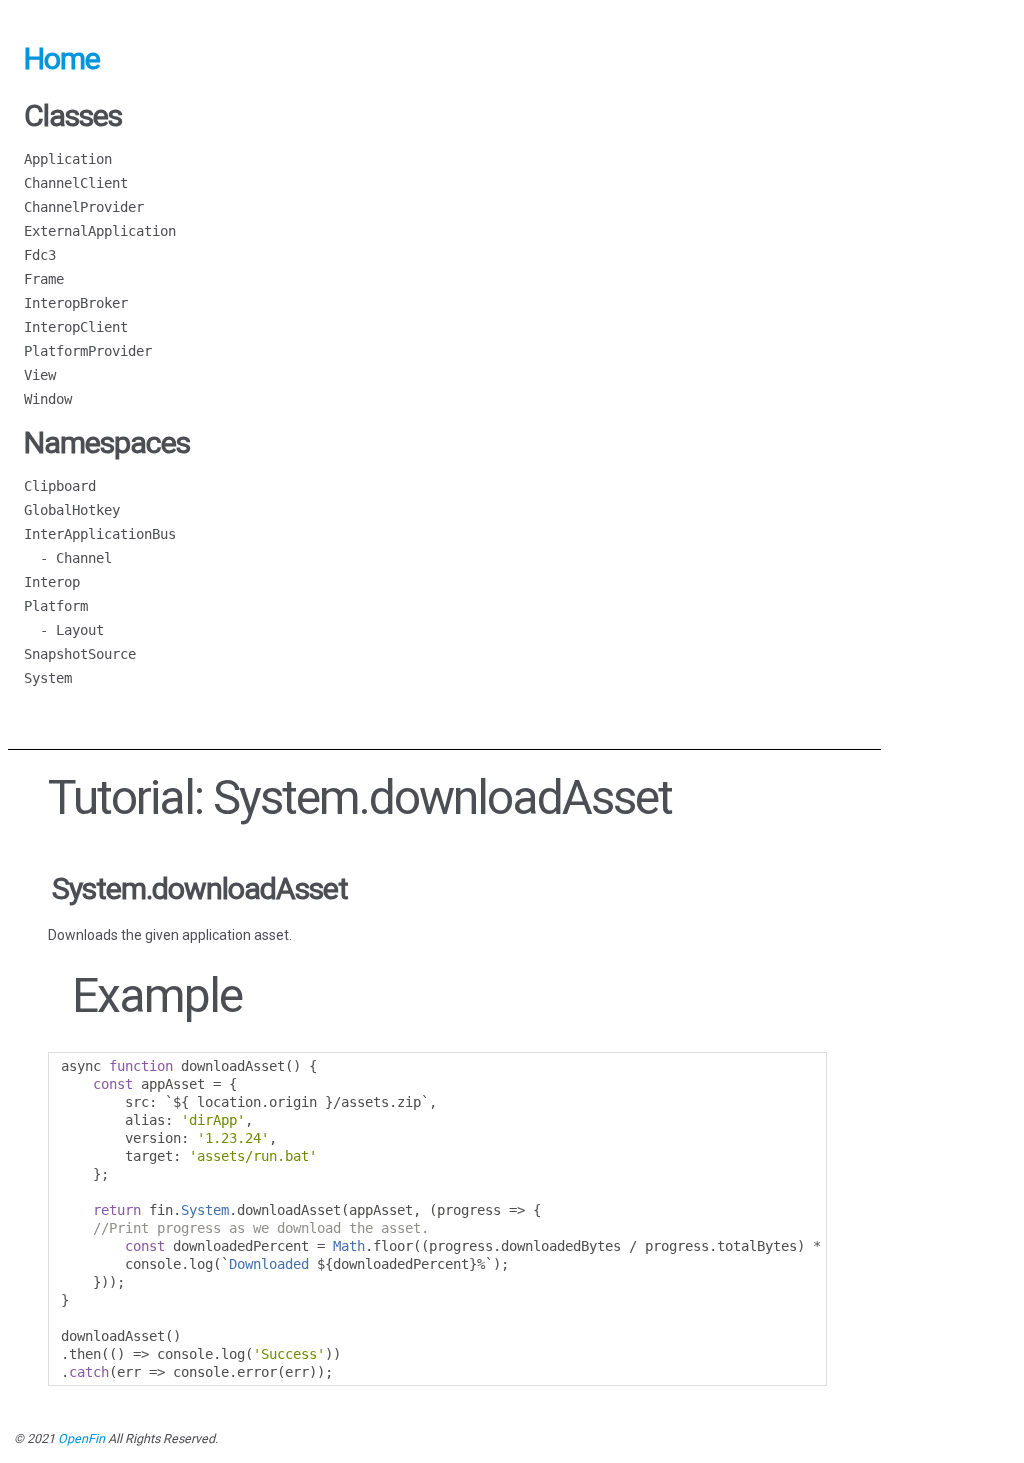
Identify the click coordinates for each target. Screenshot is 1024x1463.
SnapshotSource (80, 654)
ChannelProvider (84, 207)
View (40, 375)
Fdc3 (40, 255)
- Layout (64, 630)
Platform (56, 606)
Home (62, 58)
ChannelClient (76, 183)
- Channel (68, 558)
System (48, 678)
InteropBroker (76, 303)
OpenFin (81, 1438)
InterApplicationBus (100, 534)
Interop (52, 582)
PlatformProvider (88, 351)
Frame (44, 279)
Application (68, 159)
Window (48, 399)
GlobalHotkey (72, 510)
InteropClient (76, 327)
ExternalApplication (100, 231)
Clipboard (60, 486)
